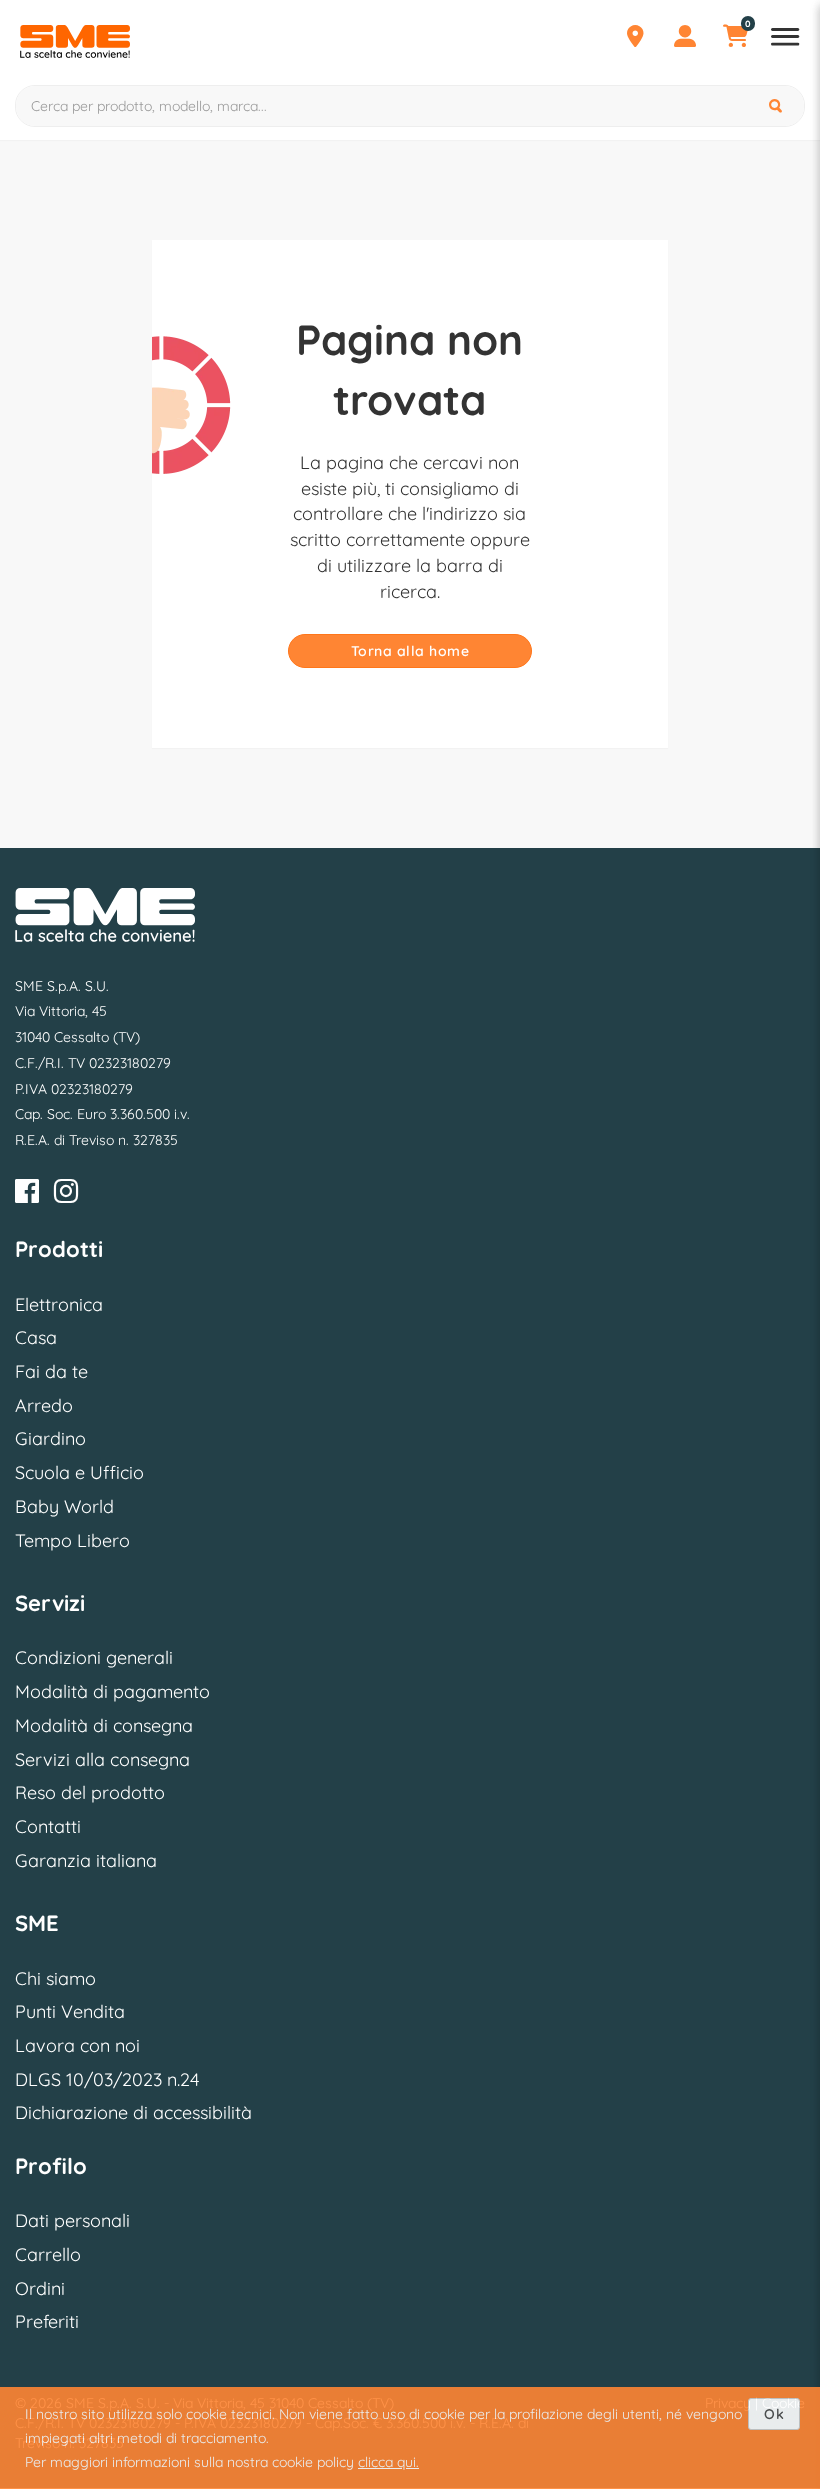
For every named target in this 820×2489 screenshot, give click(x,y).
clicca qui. (388, 2462)
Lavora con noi (77, 2045)
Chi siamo (55, 1978)
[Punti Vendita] (635, 39)
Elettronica (59, 1304)
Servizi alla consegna (102, 1759)
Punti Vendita (70, 2011)
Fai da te (51, 1371)
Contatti (48, 1826)
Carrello (48, 2254)
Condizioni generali (94, 1657)
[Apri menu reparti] (785, 39)
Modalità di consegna (104, 1725)
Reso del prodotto (90, 1792)
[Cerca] (778, 106)
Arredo (44, 1405)
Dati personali (72, 2220)
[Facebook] (27, 1194)
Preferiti (47, 2321)
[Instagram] (66, 1194)
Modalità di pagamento (112, 1691)
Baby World (64, 1506)
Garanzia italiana (86, 1860)
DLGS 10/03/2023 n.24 (107, 2079)
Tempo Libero (72, 1540)
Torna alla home (410, 651)
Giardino (50, 1438)
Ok (774, 2414)
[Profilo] (685, 39)
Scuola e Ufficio (79, 1472)
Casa (36, 1337)
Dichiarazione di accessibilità (133, 2112)
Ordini (40, 2288)
